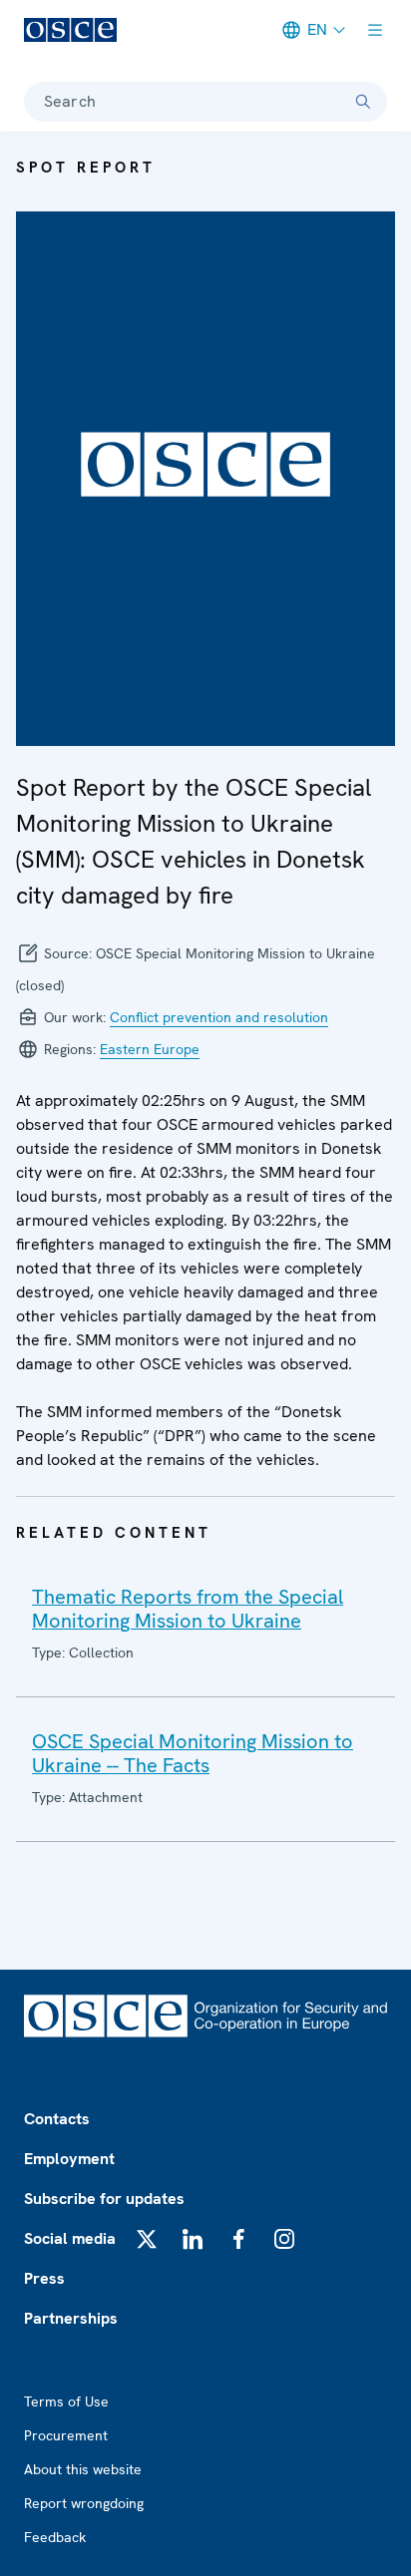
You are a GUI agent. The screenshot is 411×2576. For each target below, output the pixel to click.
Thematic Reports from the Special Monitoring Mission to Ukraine (188, 1609)
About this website (83, 2469)
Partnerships (71, 2318)
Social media (70, 2238)
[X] (147, 2239)
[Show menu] (375, 30)
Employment (69, 2159)
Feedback (55, 2537)
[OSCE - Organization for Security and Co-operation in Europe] (70, 30)
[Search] (363, 102)
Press (44, 2278)
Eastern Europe (150, 1049)
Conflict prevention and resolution (219, 1017)
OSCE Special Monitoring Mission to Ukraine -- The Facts (193, 1753)
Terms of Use (66, 2401)
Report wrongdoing (84, 2503)
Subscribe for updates (104, 2199)
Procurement (66, 2435)
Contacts (57, 2119)
